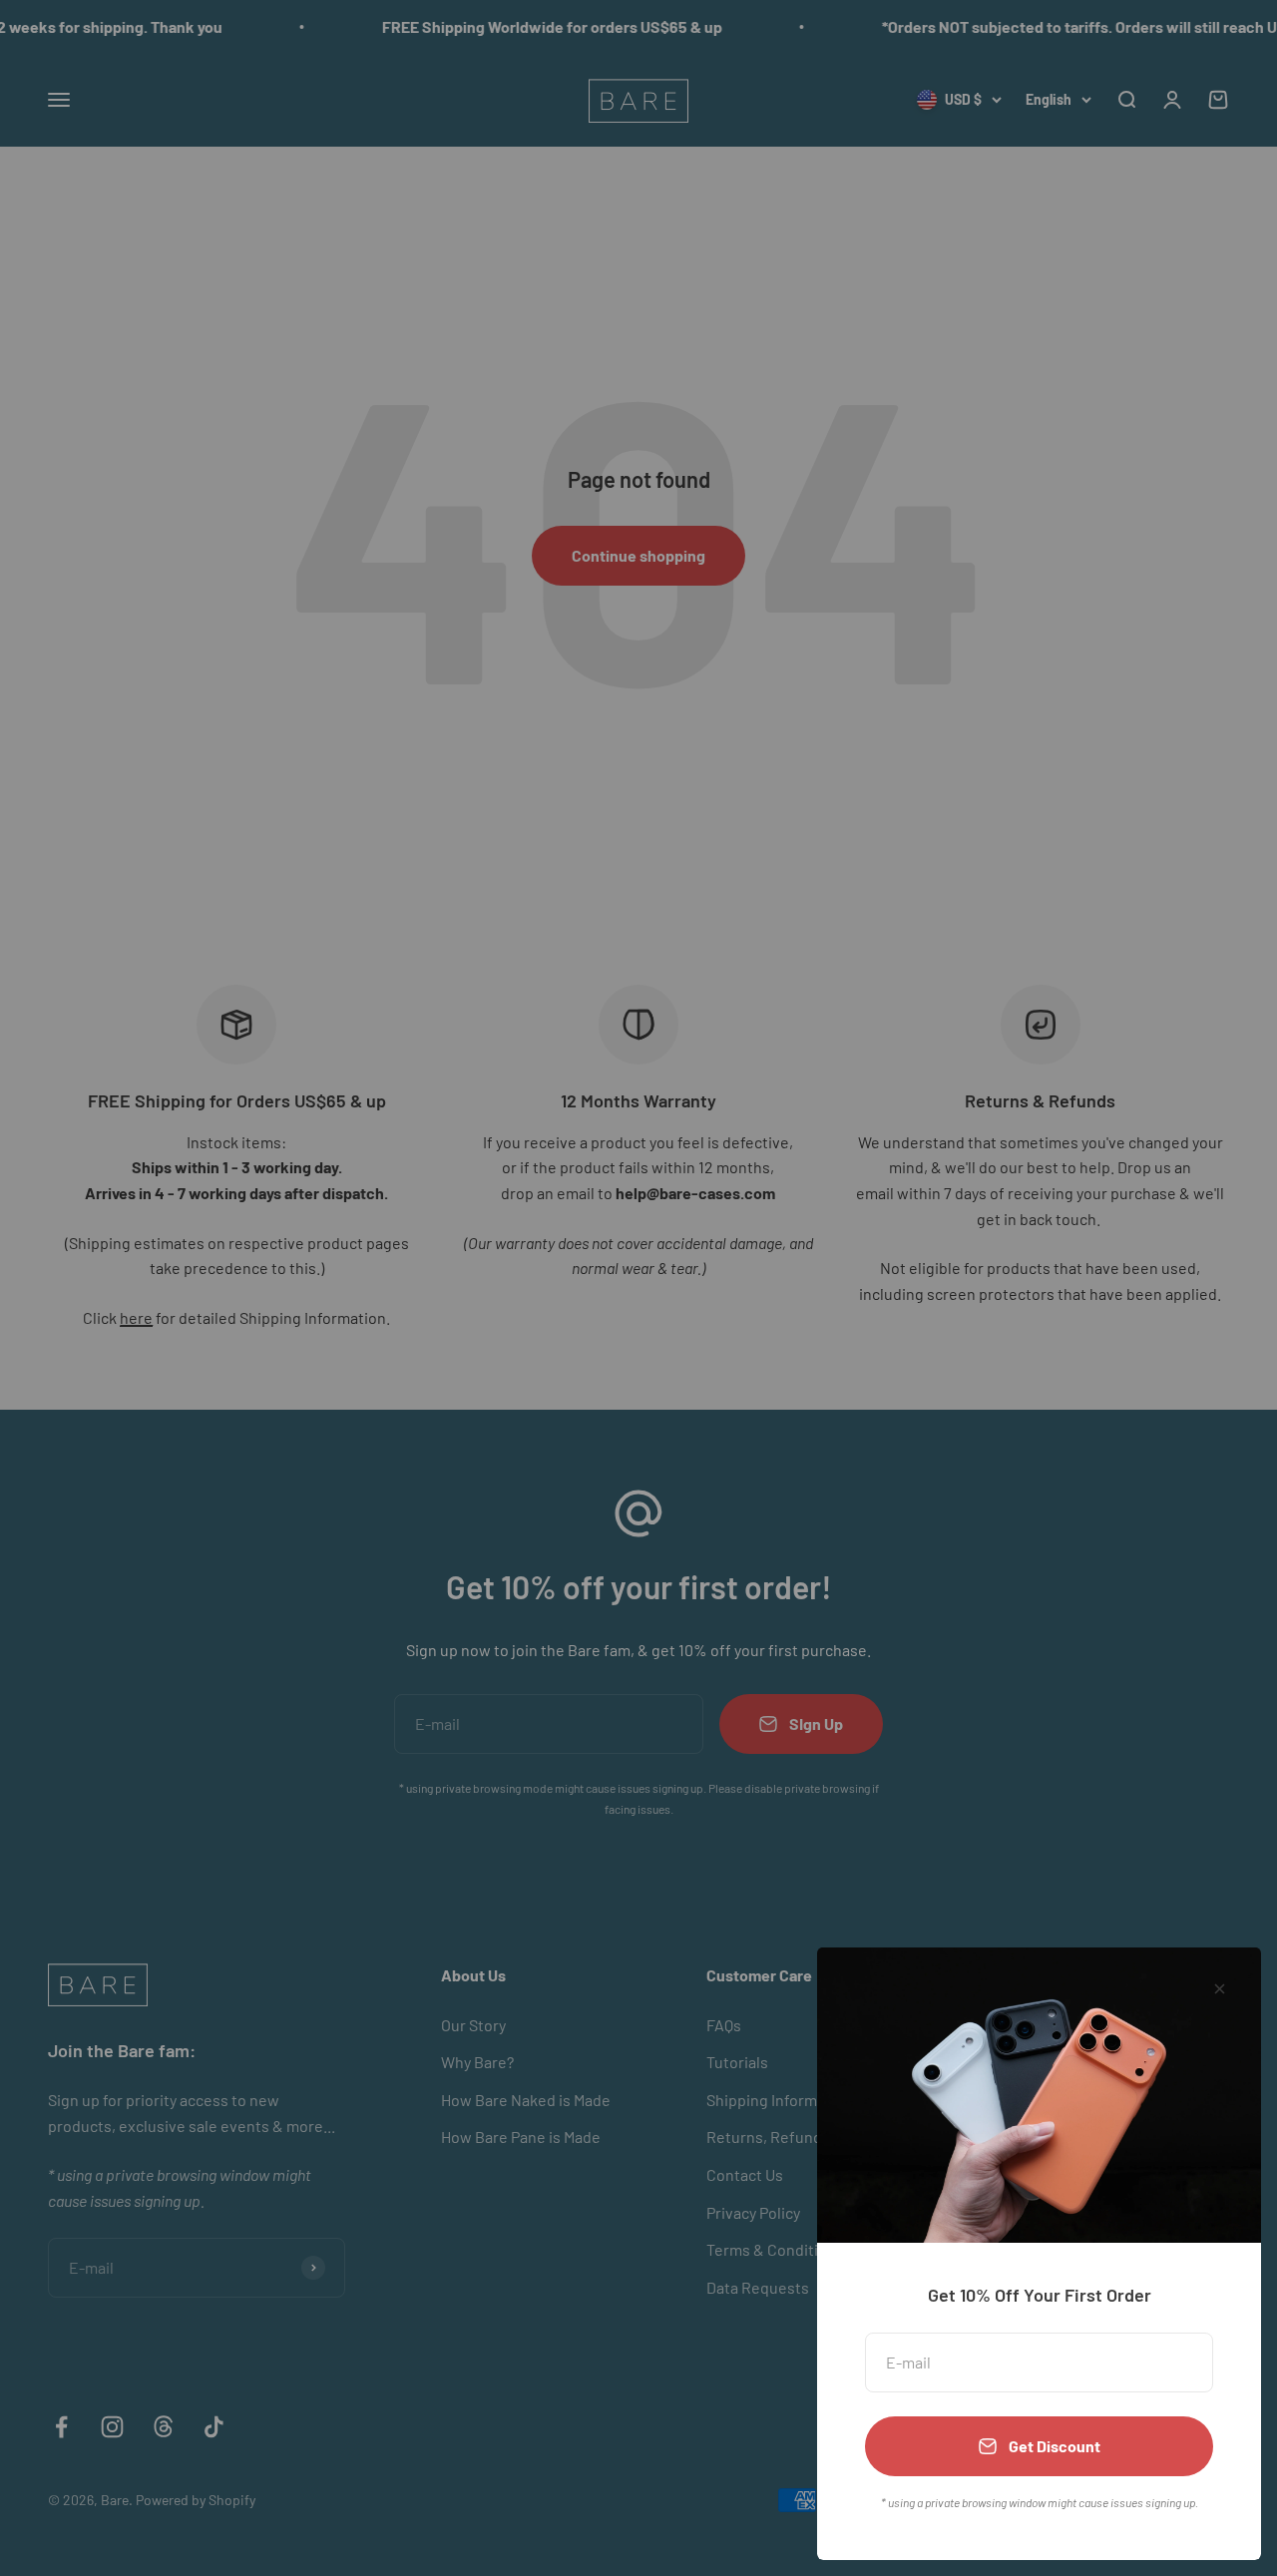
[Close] (1220, 1989)
